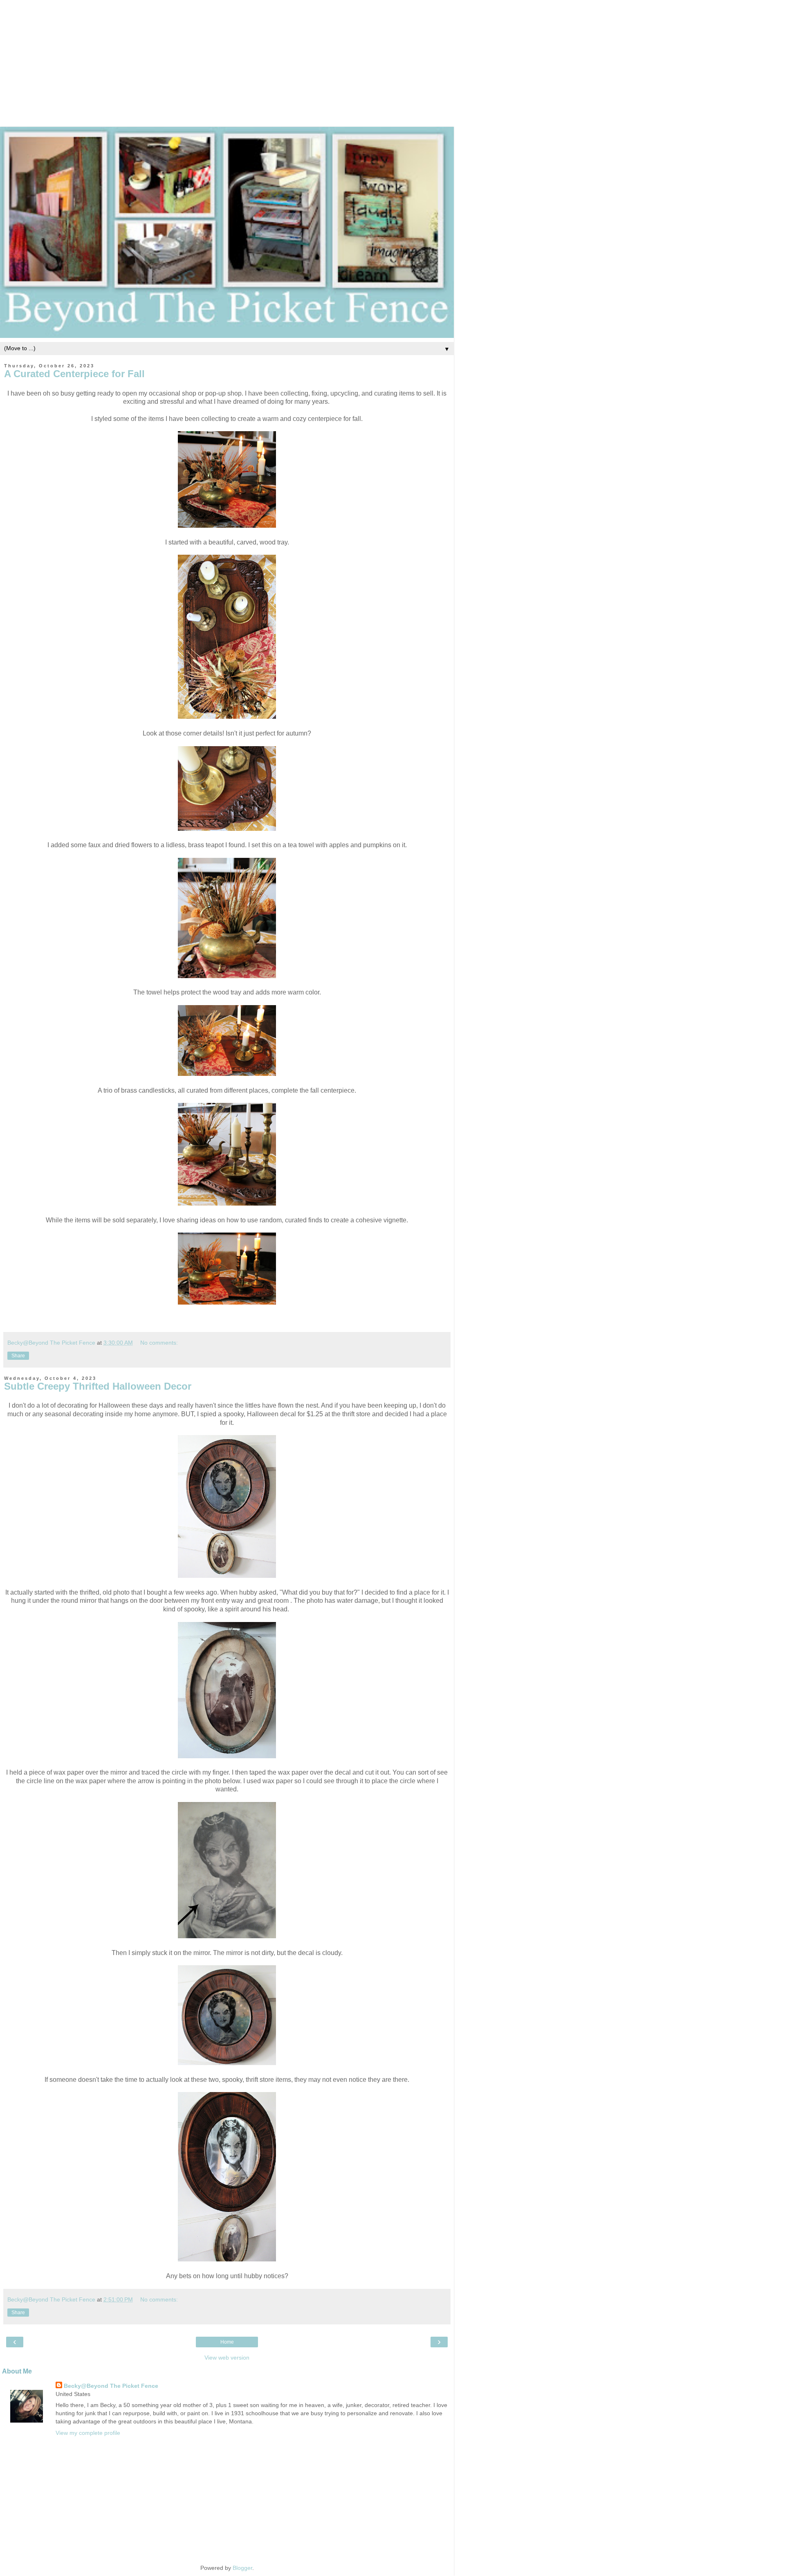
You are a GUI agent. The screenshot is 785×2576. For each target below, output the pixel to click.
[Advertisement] (392, 57)
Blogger (242, 2568)
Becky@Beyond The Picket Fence (111, 2386)
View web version (227, 2358)
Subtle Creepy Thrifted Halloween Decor (98, 1386)
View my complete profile (88, 2433)
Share (18, 1356)
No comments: (159, 1343)
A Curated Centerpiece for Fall (74, 374)
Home (227, 2342)
